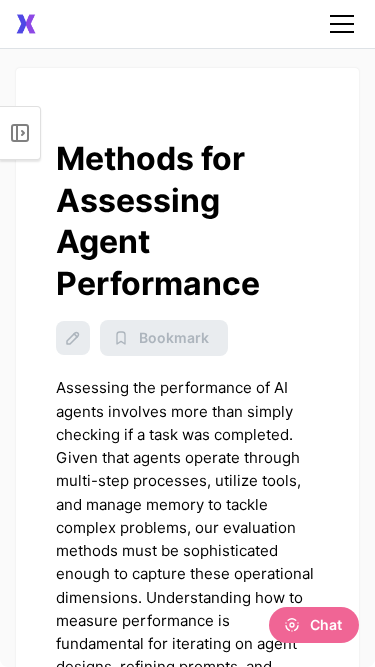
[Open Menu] (20, 133)
